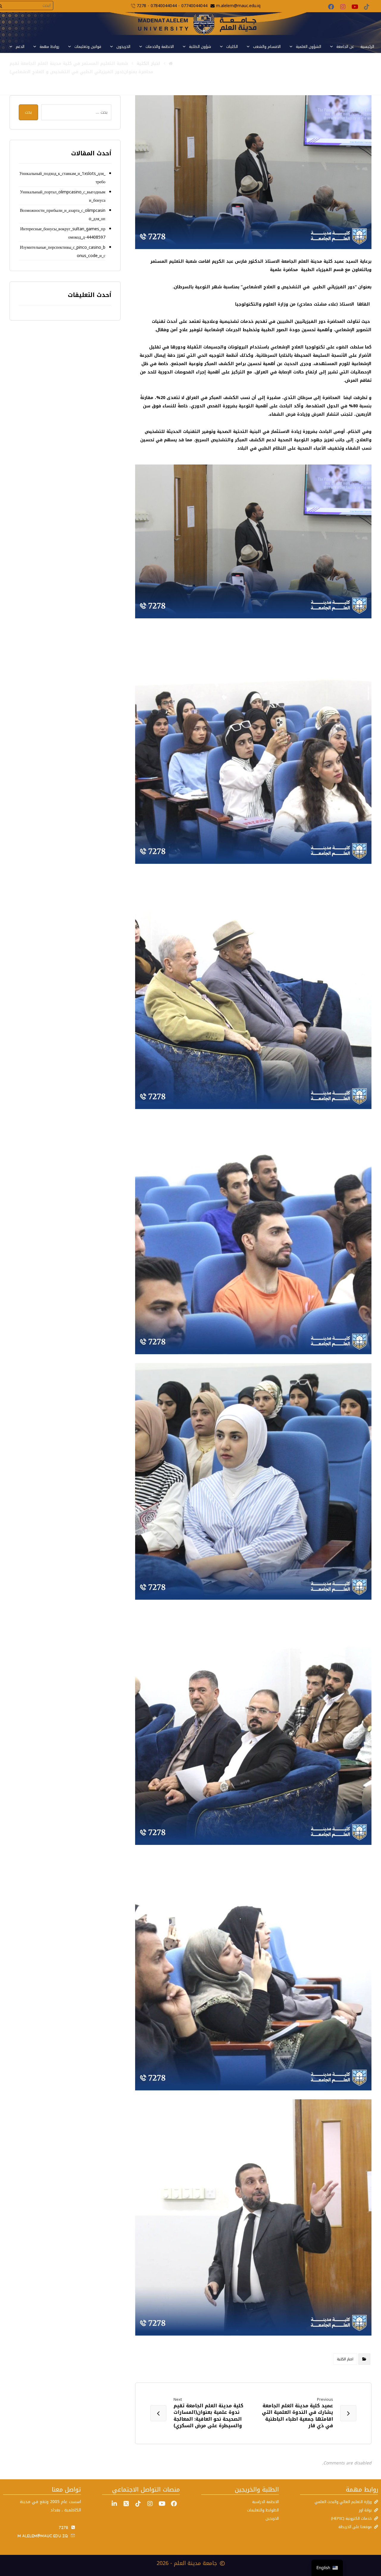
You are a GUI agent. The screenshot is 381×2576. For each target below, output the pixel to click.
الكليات (232, 47)
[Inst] (150, 2504)
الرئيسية (367, 47)
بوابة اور (365, 2510)
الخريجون (123, 47)
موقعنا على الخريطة (355, 2527)
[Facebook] (331, 7)
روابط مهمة (49, 47)
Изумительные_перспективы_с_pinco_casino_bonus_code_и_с (63, 252)
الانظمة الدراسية (266, 2502)
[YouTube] (355, 7)
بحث (28, 112)
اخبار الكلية (345, 2359)
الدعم (20, 47)
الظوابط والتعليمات (263, 2510)
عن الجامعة (345, 47)
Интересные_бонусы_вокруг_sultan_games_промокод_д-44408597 (63, 233)
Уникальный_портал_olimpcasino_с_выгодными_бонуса (63, 196)
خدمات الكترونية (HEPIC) (351, 2518)
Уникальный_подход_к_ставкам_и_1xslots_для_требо (62, 178)
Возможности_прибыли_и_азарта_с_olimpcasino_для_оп (63, 215)
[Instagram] (343, 7)
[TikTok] (367, 7)
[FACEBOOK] (174, 2504)
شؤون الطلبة (200, 47)
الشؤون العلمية (309, 47)
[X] (126, 2504)
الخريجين (272, 2518)
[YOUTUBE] (162, 2504)
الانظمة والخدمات (160, 47)
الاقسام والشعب (267, 47)
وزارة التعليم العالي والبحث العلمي (343, 2502)
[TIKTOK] (138, 2504)
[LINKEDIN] (114, 2504)
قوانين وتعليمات (88, 47)
